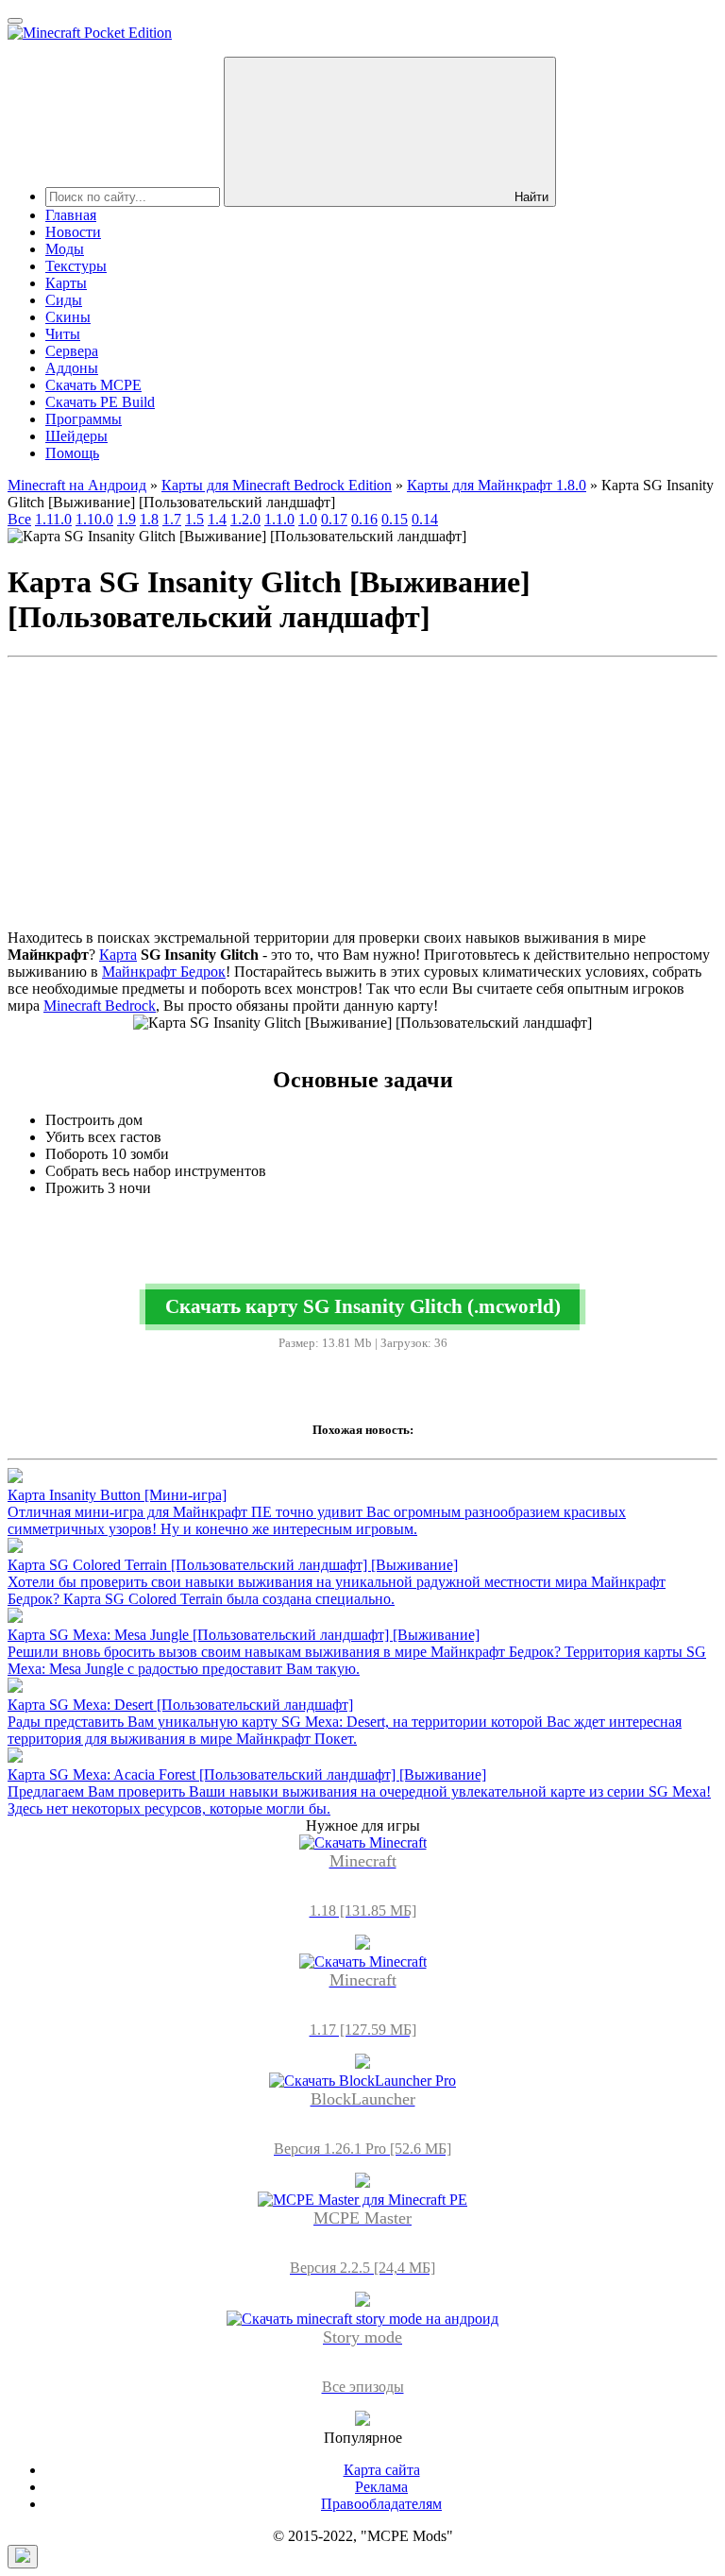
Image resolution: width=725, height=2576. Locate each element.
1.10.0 (94, 519)
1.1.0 (279, 519)
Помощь (72, 453)
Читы (63, 334)
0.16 (364, 519)
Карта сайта (382, 2470)
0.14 (425, 519)
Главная (71, 215)
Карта (118, 955)
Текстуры (76, 266)
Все (19, 519)
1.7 (172, 519)
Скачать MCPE (93, 385)
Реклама (381, 2487)
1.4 (217, 519)
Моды (65, 249)
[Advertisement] (362, 797)
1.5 (194, 519)
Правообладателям (381, 2504)
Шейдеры (76, 436)
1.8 (149, 519)
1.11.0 (53, 519)
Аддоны (72, 368)
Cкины (68, 317)
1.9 (126, 519)
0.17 (334, 519)
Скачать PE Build (100, 402)
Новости (73, 232)
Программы (84, 419)
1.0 (308, 519)
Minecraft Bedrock (100, 1006)
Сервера (72, 351)
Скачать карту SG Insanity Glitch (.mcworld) (363, 1306)
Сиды (64, 300)
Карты (66, 283)
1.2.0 (245, 519)
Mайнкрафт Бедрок (164, 972)
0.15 (395, 519)
